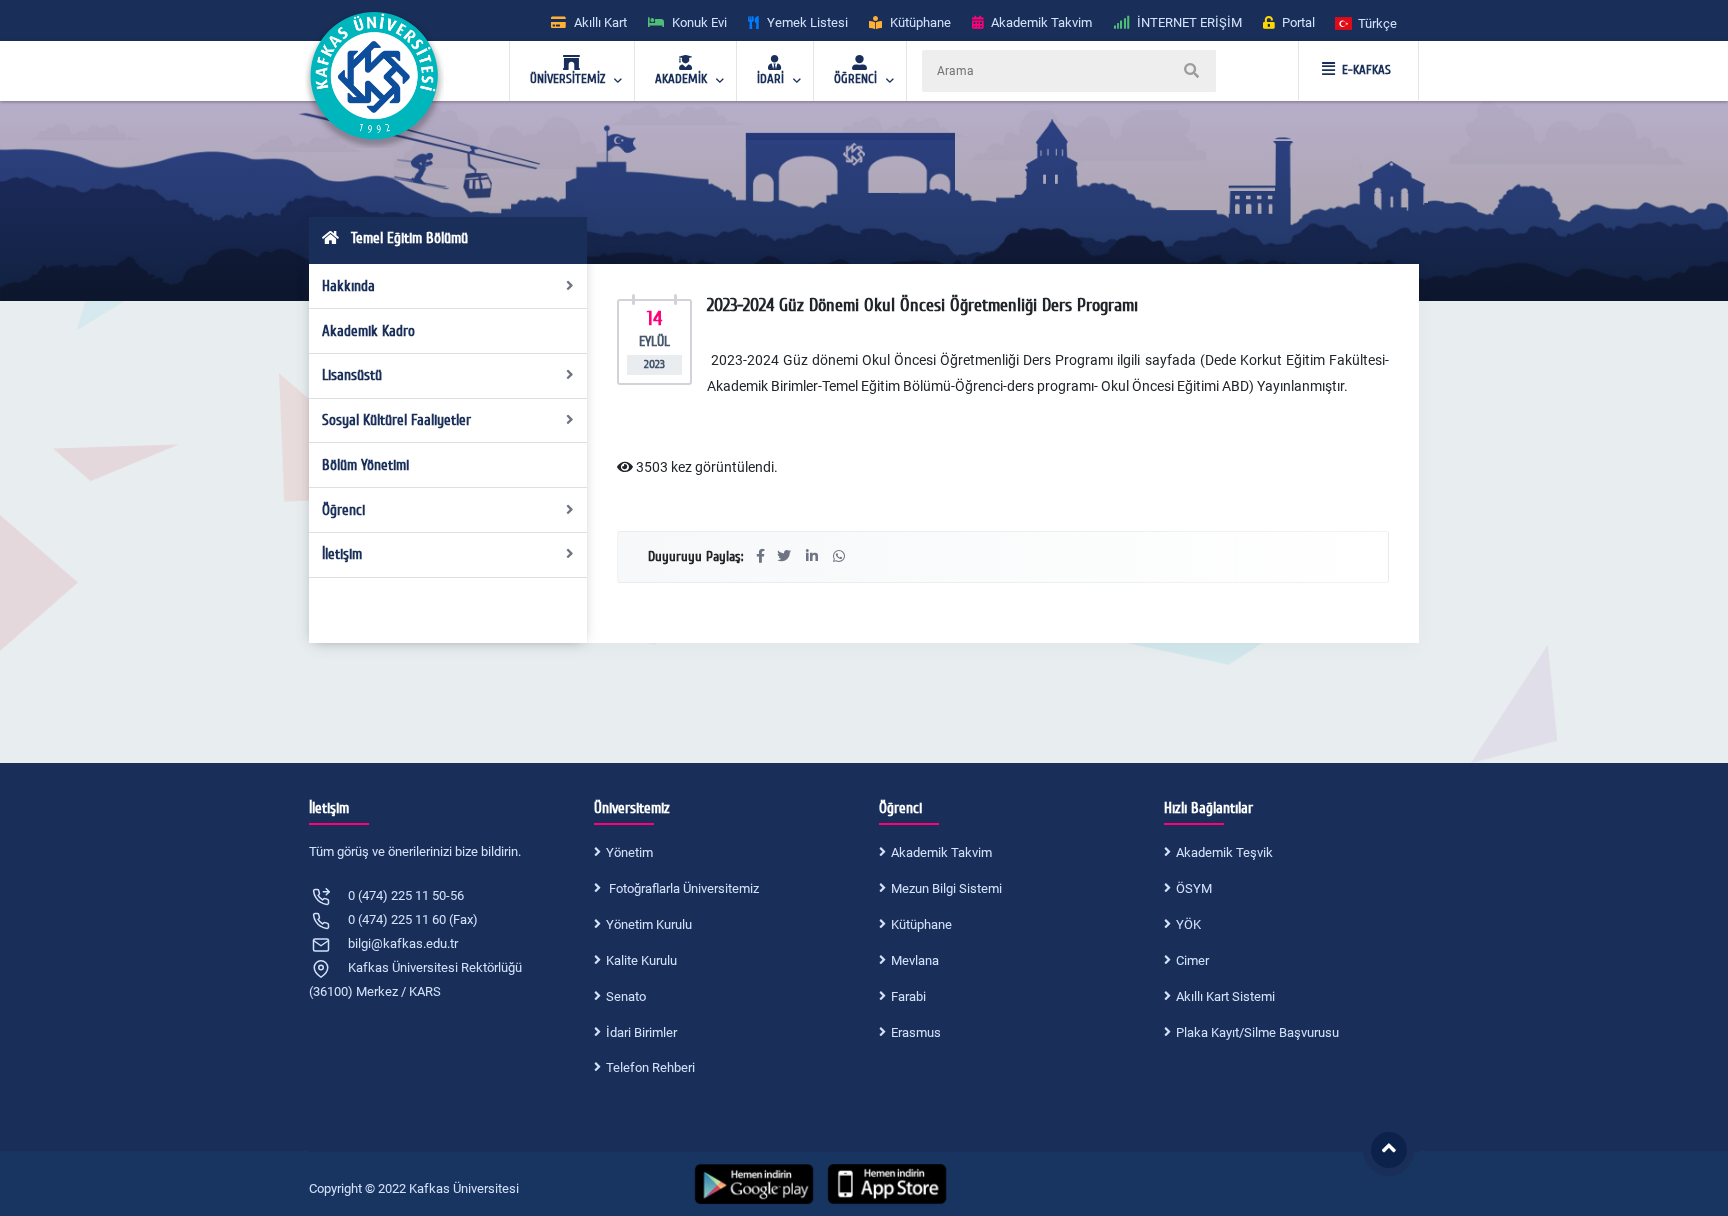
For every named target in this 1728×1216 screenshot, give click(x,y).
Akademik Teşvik (1224, 852)
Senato (626, 996)
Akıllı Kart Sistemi (1225, 996)
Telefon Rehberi (650, 1067)
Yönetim (629, 852)
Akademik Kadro (368, 331)
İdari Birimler (641, 1032)
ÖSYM (1194, 888)
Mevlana (915, 960)
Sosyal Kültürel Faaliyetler (396, 420)
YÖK (1188, 924)
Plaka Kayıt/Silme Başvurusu (1257, 1032)
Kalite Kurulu (641, 960)
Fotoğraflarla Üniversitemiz (682, 888)
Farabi (908, 996)
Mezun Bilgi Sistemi (946, 888)
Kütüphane (921, 924)
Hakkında (348, 286)
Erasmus (916, 1032)
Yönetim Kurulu (649, 924)
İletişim (342, 554)
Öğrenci (343, 510)
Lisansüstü (352, 375)
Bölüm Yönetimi (365, 465)
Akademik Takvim (941, 852)
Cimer (1192, 960)
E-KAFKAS (1366, 70)
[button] (1367, 22)
